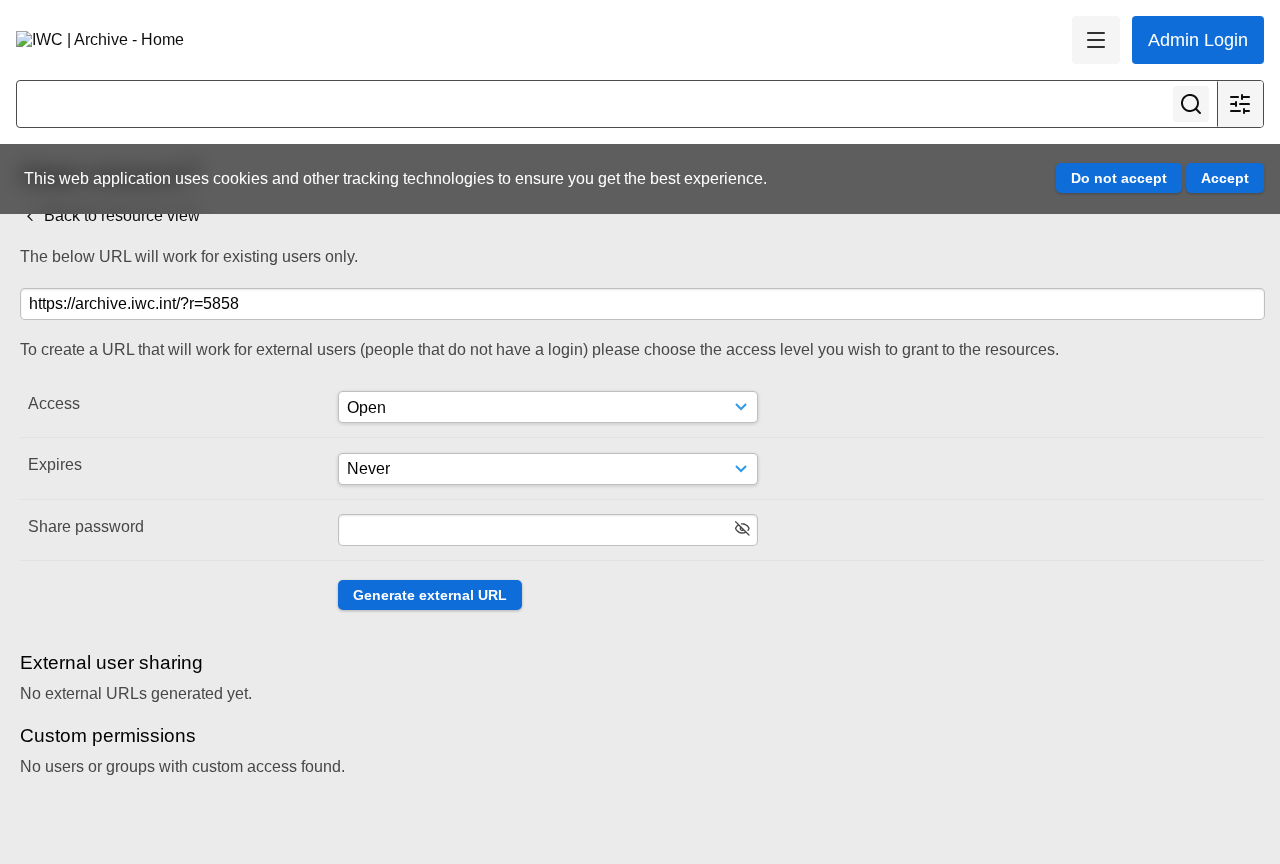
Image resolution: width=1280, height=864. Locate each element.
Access (54, 403)
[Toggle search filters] (1240, 104)
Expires (55, 464)
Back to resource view (120, 215)
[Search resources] (1191, 104)
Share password (86, 526)
